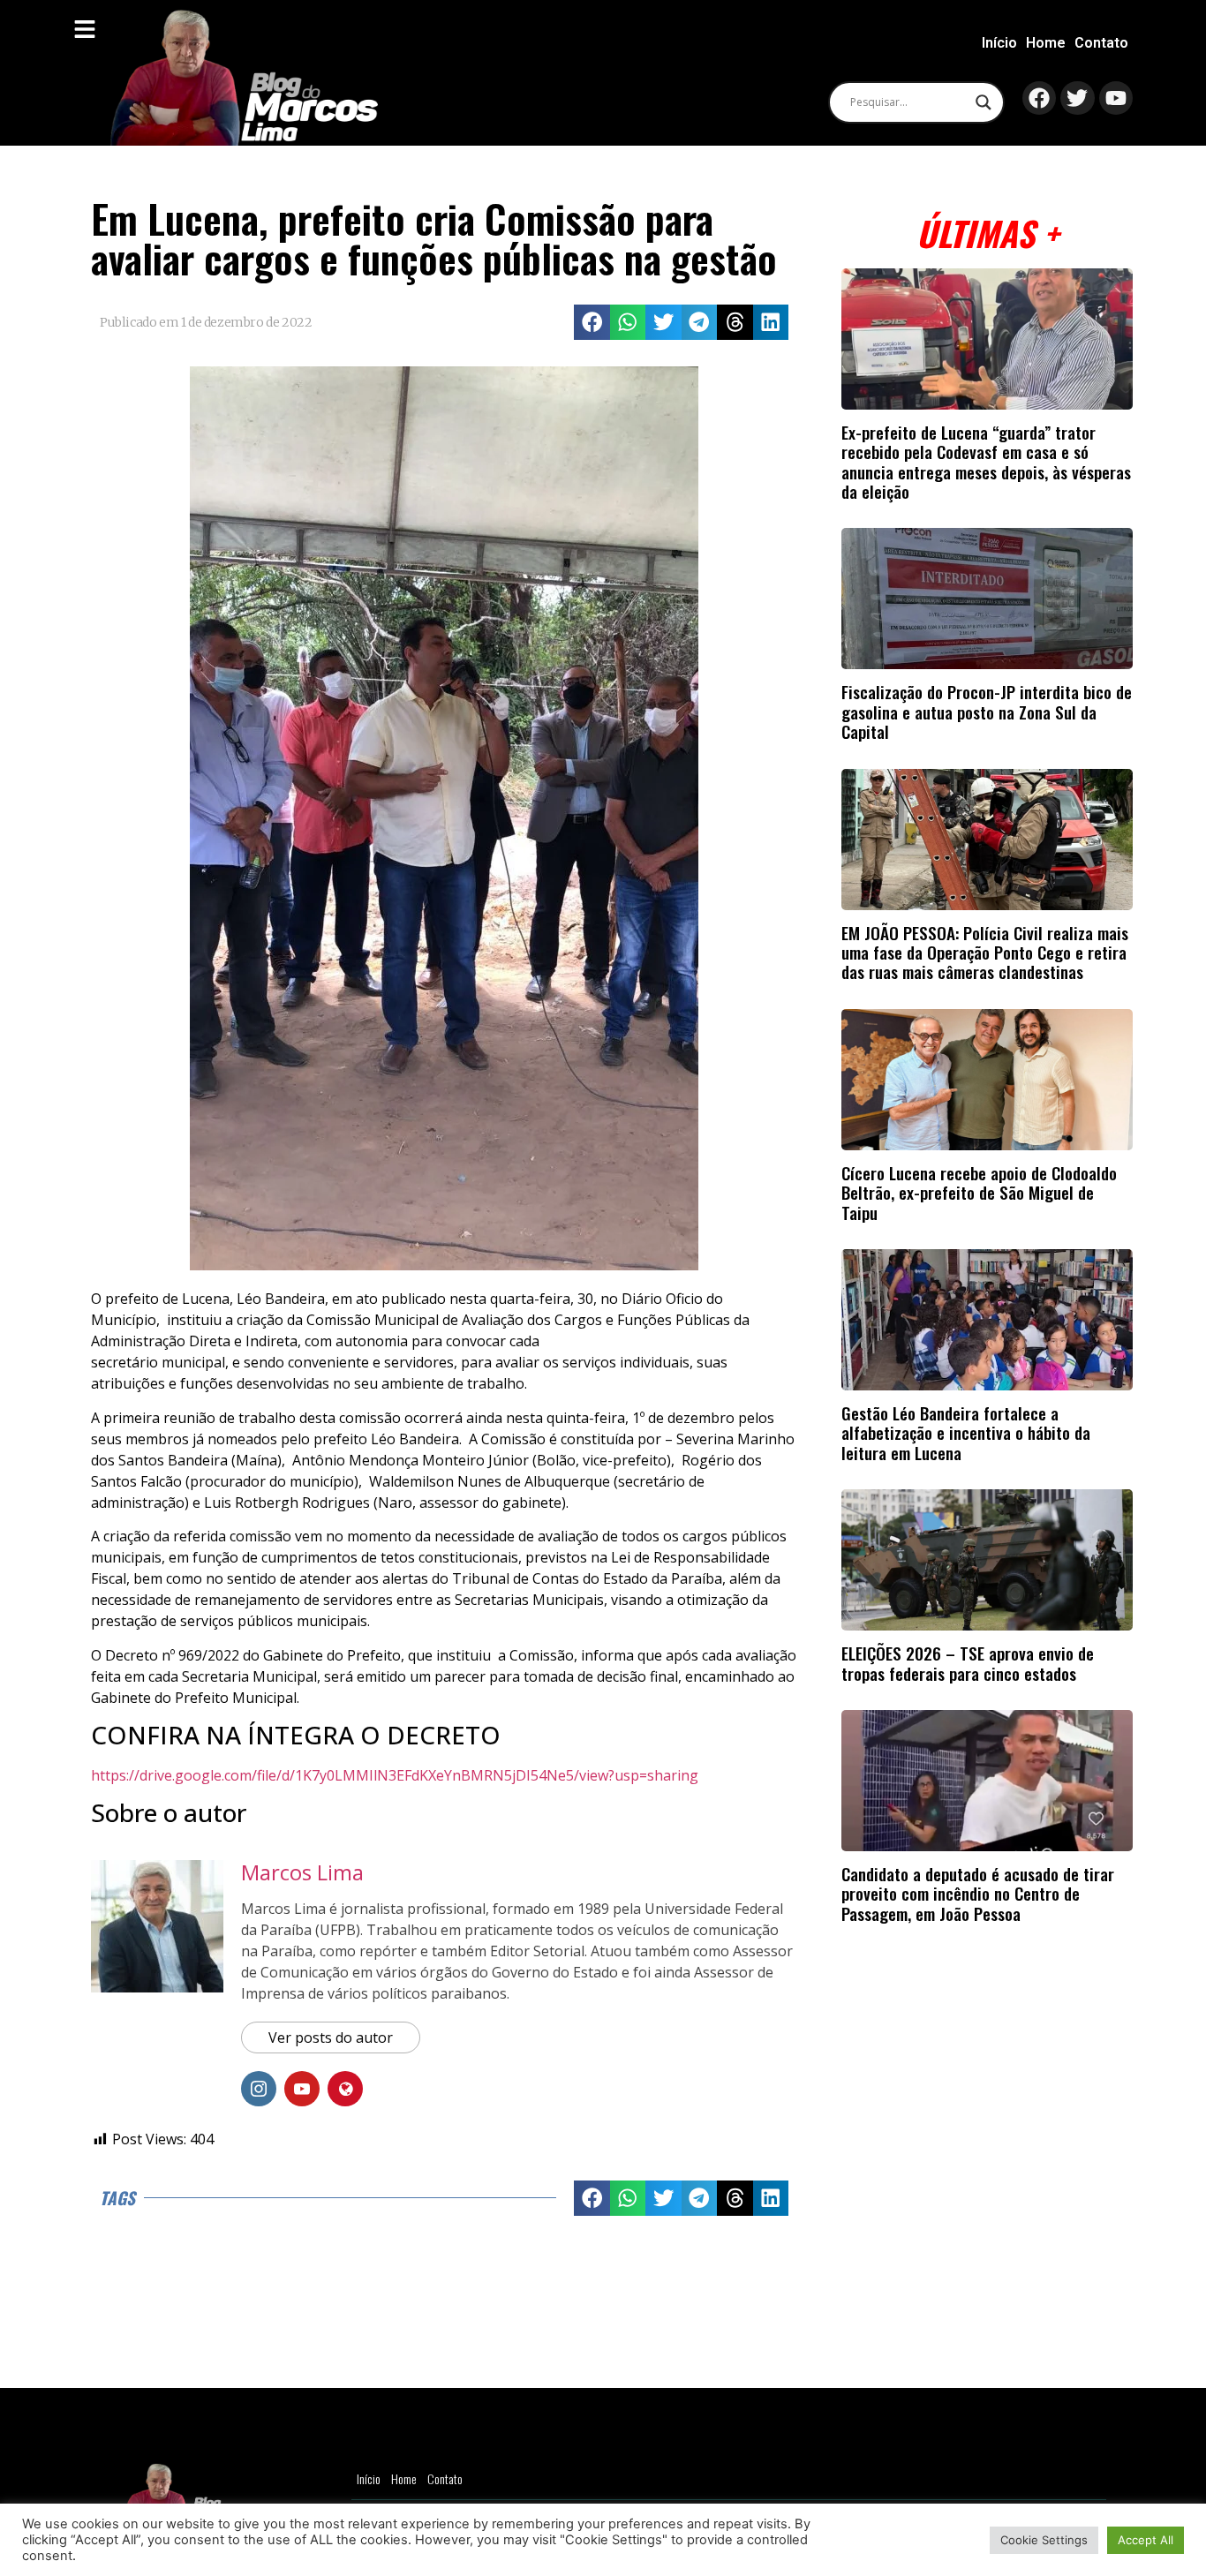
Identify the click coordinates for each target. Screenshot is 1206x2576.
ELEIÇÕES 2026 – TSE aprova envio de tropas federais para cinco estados (968, 1663)
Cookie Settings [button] (1044, 2540)
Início (999, 43)
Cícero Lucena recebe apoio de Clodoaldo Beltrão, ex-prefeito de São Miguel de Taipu (979, 1193)
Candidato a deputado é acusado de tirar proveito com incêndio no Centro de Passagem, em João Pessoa (978, 1894)
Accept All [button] (1146, 2540)
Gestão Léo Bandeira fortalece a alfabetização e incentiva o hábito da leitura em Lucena (966, 1433)
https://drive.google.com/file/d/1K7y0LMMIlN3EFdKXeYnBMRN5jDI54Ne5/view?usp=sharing (395, 1775)
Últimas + (987, 233)
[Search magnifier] (984, 102)
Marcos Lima (302, 1872)
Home (1046, 43)
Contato (1101, 43)
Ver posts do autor (331, 2037)
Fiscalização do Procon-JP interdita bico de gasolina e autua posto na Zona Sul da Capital (987, 712)
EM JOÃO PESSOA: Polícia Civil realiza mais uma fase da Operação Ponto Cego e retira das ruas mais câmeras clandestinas (985, 953)
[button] (592, 323)
